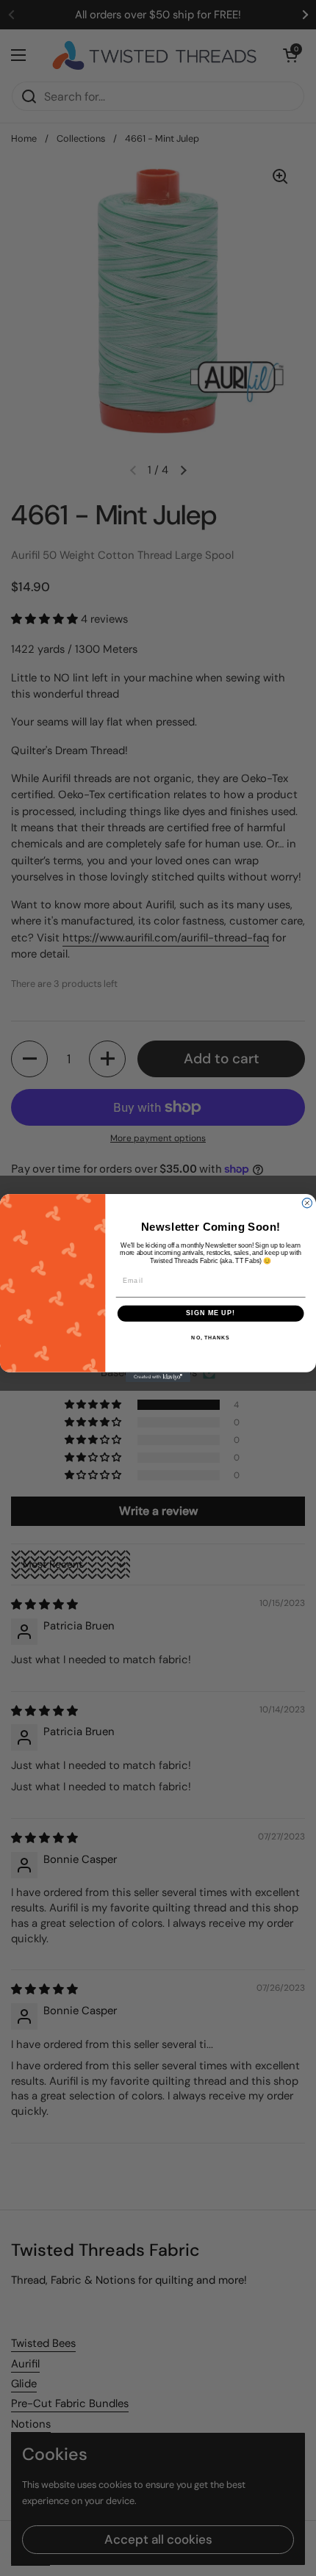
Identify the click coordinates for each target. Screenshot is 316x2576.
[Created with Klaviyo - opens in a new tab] (158, 1377)
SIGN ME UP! (211, 1313)
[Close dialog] (307, 1203)
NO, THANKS (210, 1338)
